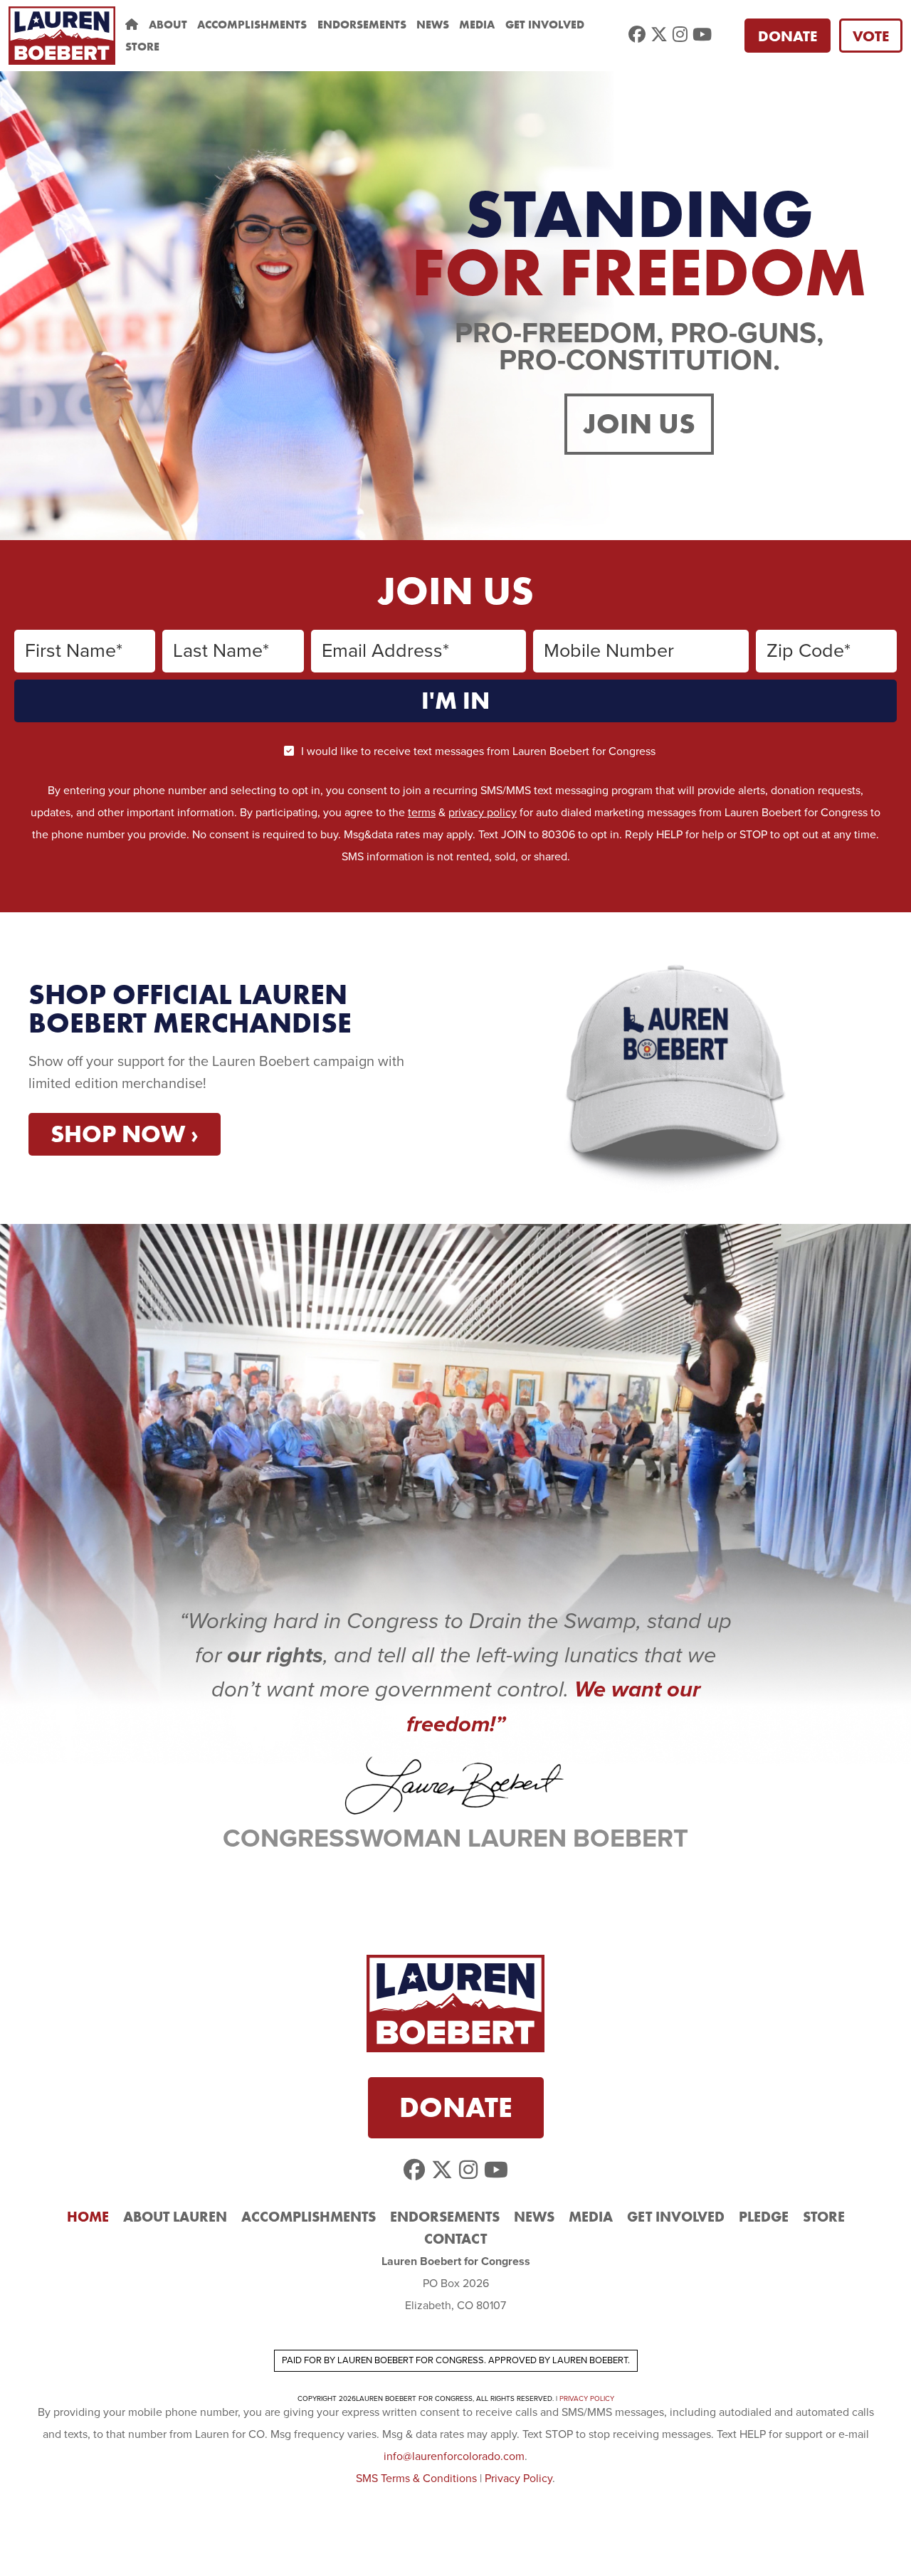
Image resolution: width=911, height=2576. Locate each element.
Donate (788, 36)
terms (422, 813)
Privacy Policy (587, 2399)
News (433, 25)
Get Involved (545, 25)
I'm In (455, 701)
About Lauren (175, 2217)
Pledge (764, 2217)
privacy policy (483, 813)
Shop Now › (125, 1134)
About (168, 25)
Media (477, 25)
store (142, 47)
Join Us (639, 424)
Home (88, 2217)
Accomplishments (252, 25)
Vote (871, 36)
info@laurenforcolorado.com (454, 2456)
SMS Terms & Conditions (416, 2479)
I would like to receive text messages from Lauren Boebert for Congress (478, 751)
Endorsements (362, 25)
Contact (455, 2239)
